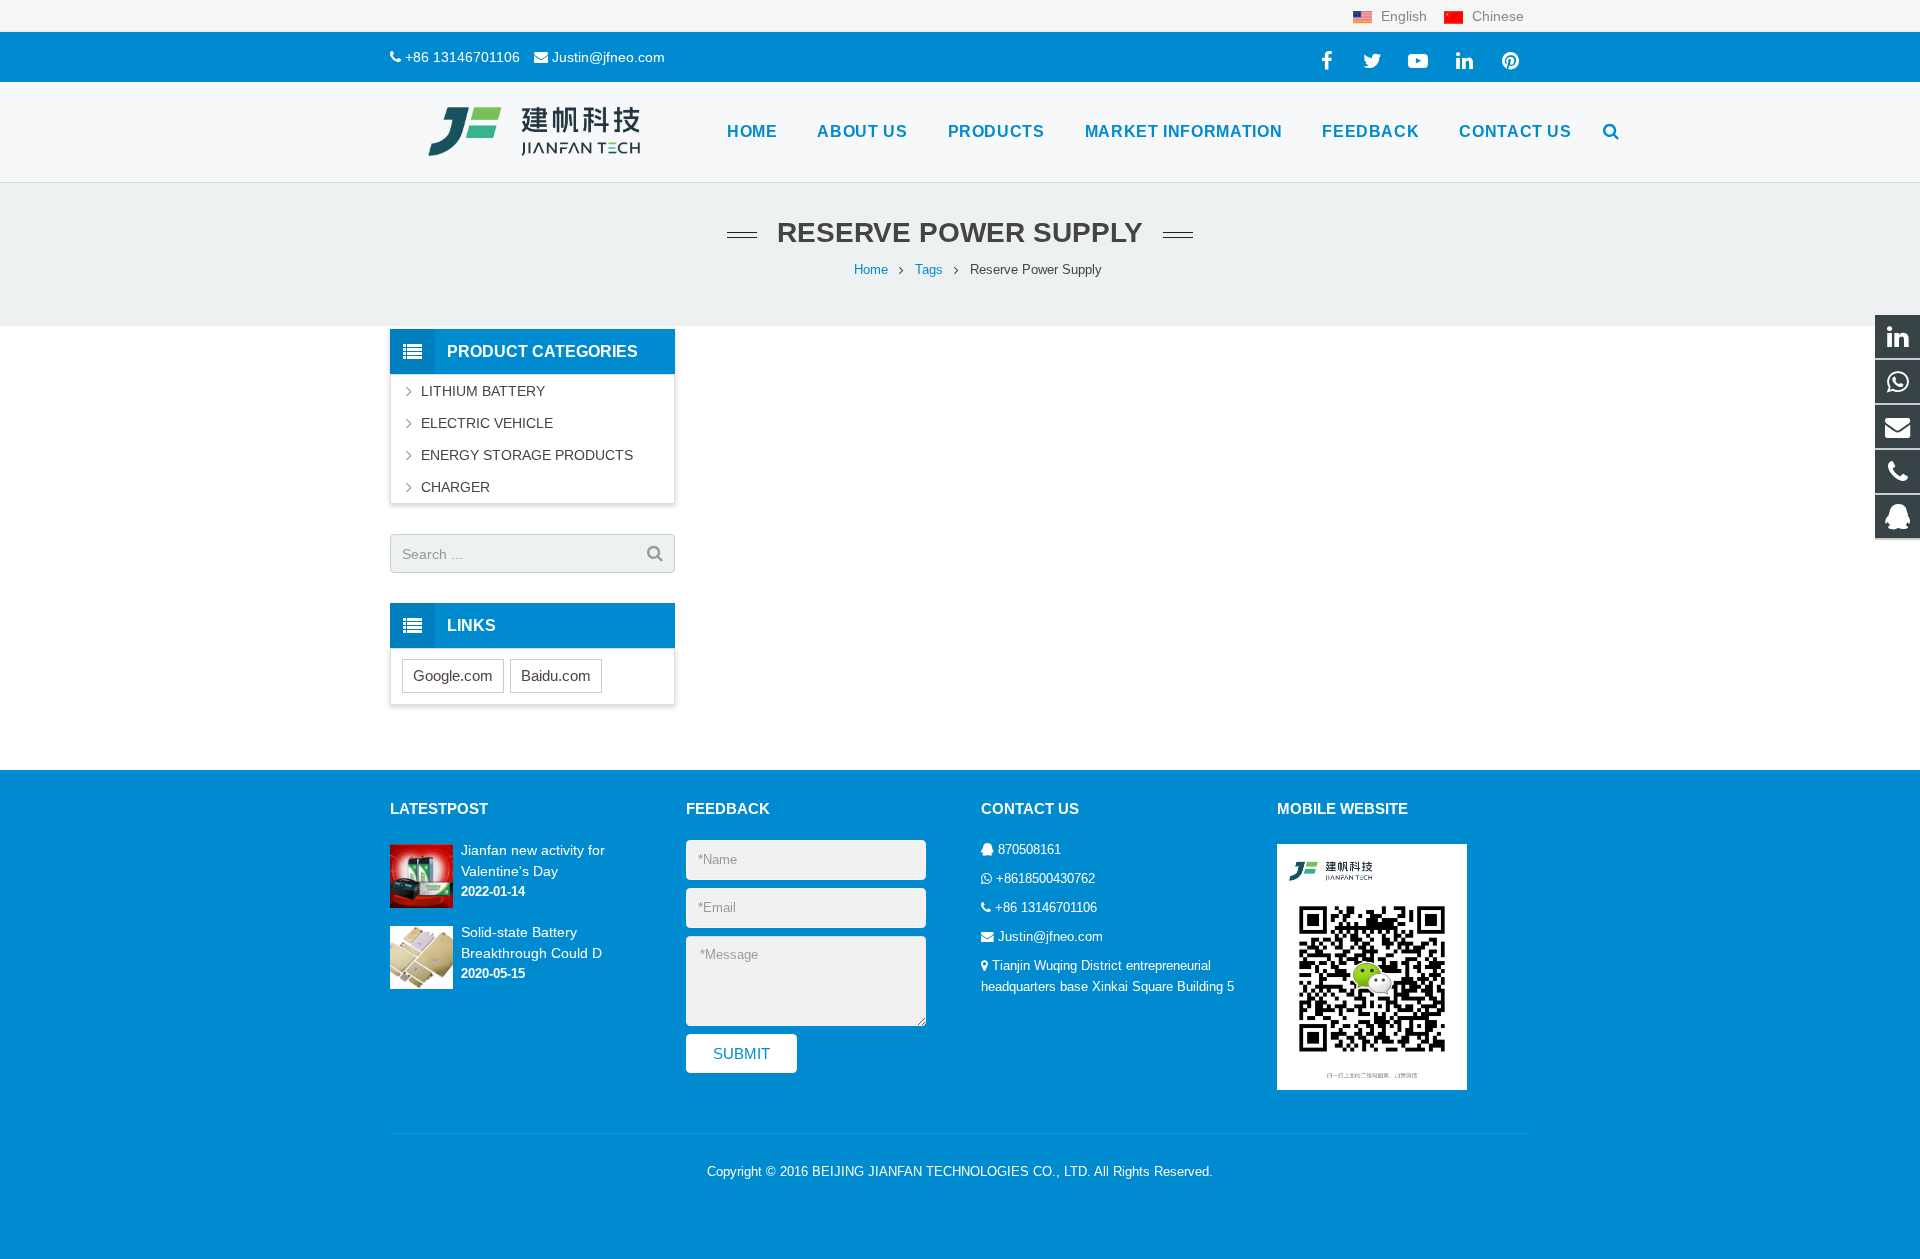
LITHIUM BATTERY (483, 391)
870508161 (1029, 850)
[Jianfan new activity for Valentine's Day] (421, 904)
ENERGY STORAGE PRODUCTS (527, 455)
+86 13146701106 (462, 57)
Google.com (453, 675)
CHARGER (455, 487)
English (1404, 16)
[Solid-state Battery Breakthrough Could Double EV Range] (421, 985)
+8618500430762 (1045, 879)
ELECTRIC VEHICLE (487, 423)
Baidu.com (556, 675)
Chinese (1496, 16)
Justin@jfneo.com (608, 57)
